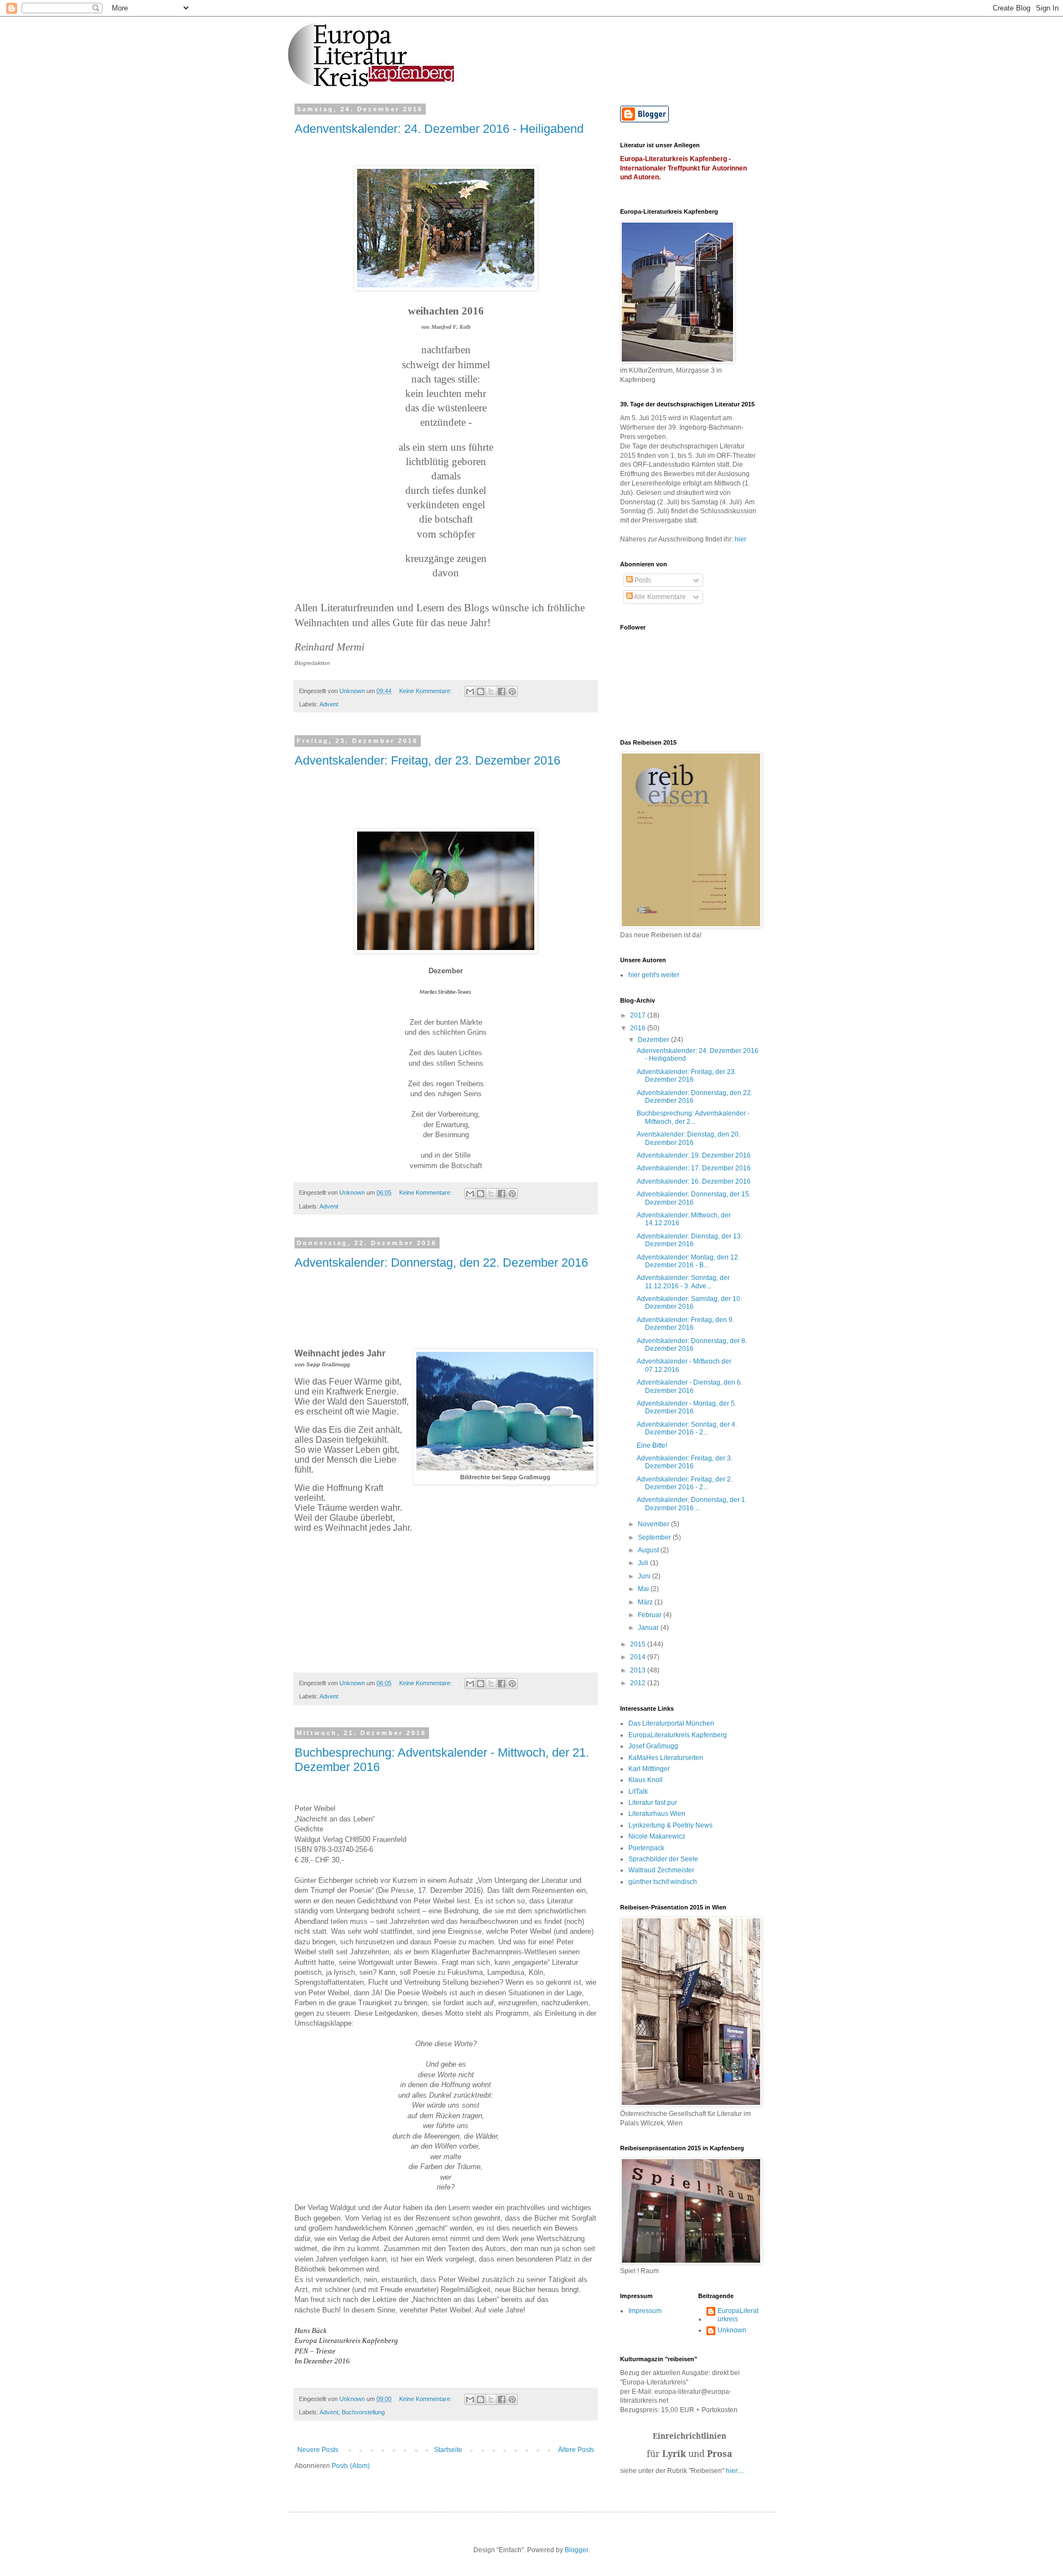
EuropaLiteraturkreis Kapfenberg (678, 1735)
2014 (639, 1657)
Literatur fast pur (653, 1803)
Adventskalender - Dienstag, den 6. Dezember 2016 (690, 1386)
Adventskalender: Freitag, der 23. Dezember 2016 (427, 760)
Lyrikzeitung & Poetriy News (670, 1825)
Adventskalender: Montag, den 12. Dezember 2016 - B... (688, 1261)
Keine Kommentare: (426, 691)
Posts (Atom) (351, 2466)
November (654, 1524)
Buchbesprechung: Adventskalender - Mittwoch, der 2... (693, 1117)
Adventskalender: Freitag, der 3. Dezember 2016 (685, 1462)
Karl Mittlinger (649, 1769)
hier (741, 539)
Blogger (576, 2550)
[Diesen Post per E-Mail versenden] (470, 691)
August (649, 1550)
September (655, 1537)
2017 (639, 1015)
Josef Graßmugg (653, 1746)
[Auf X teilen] (491, 691)
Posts (642, 580)
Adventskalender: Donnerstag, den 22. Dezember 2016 (441, 1263)
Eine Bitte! (652, 1446)
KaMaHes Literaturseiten (666, 1758)
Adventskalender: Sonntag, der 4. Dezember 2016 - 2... (687, 1428)
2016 (639, 1028)
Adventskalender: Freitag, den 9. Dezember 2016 (685, 1324)
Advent (329, 704)
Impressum (645, 2311)
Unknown (732, 2330)
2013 (639, 1670)
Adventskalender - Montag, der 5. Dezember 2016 (687, 1407)
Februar (651, 1615)
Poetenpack (646, 1848)
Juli (644, 1563)
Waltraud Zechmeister (661, 1870)
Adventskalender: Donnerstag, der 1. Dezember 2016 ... (692, 1504)
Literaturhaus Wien (657, 1814)
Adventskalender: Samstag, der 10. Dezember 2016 (689, 1303)
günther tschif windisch (663, 1882)
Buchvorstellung (363, 2412)
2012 (639, 1683)
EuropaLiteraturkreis (738, 2315)
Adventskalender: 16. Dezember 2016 (694, 1181)
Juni (645, 1576)
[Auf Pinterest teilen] (512, 691)
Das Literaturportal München (671, 1723)
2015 (639, 1644)
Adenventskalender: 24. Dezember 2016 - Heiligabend (439, 129)
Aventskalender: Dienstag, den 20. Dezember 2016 (688, 1138)
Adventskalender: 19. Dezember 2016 (694, 1155)
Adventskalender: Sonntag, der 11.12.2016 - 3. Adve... (683, 1282)
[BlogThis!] (481, 691)
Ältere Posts (576, 2450)
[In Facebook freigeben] (502, 691)
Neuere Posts (318, 2450)
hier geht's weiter (654, 975)
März (646, 1602)
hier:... (735, 2471)
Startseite (448, 2450)
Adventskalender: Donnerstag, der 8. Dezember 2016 (692, 1345)
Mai (644, 1589)
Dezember (654, 1040)
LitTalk (638, 1792)
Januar (649, 1628)
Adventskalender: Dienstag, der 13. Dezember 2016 (690, 1240)
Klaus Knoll (646, 1780)
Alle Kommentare (659, 597)
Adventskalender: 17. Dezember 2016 (694, 1168)
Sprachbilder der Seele (663, 1859)
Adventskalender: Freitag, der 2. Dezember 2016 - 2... (685, 1483)
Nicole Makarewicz (657, 1836)
